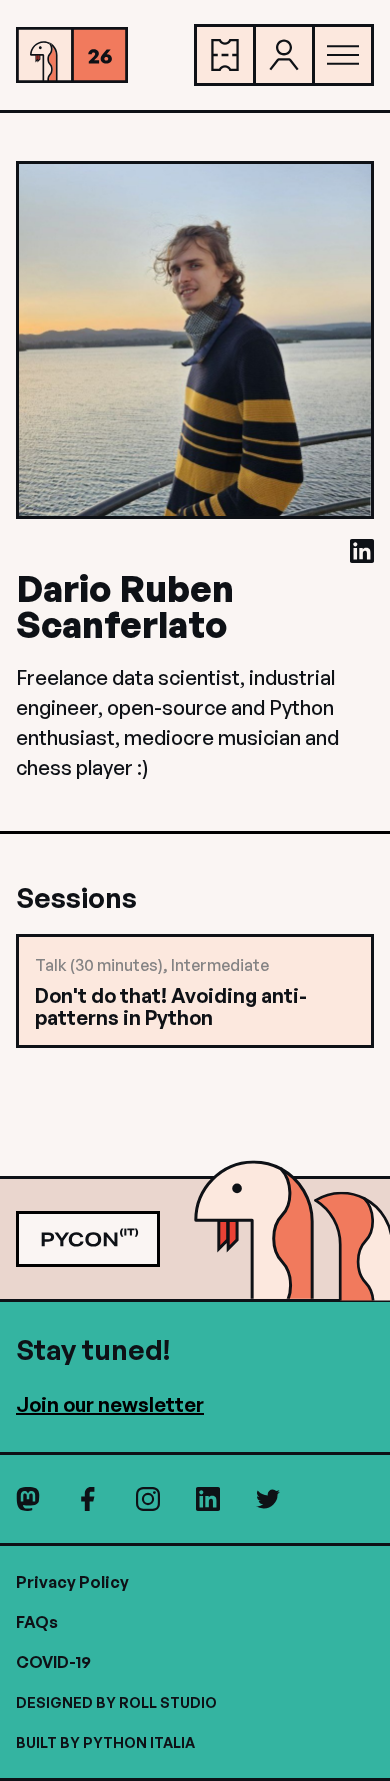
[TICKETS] (225, 55)
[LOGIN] (284, 55)
